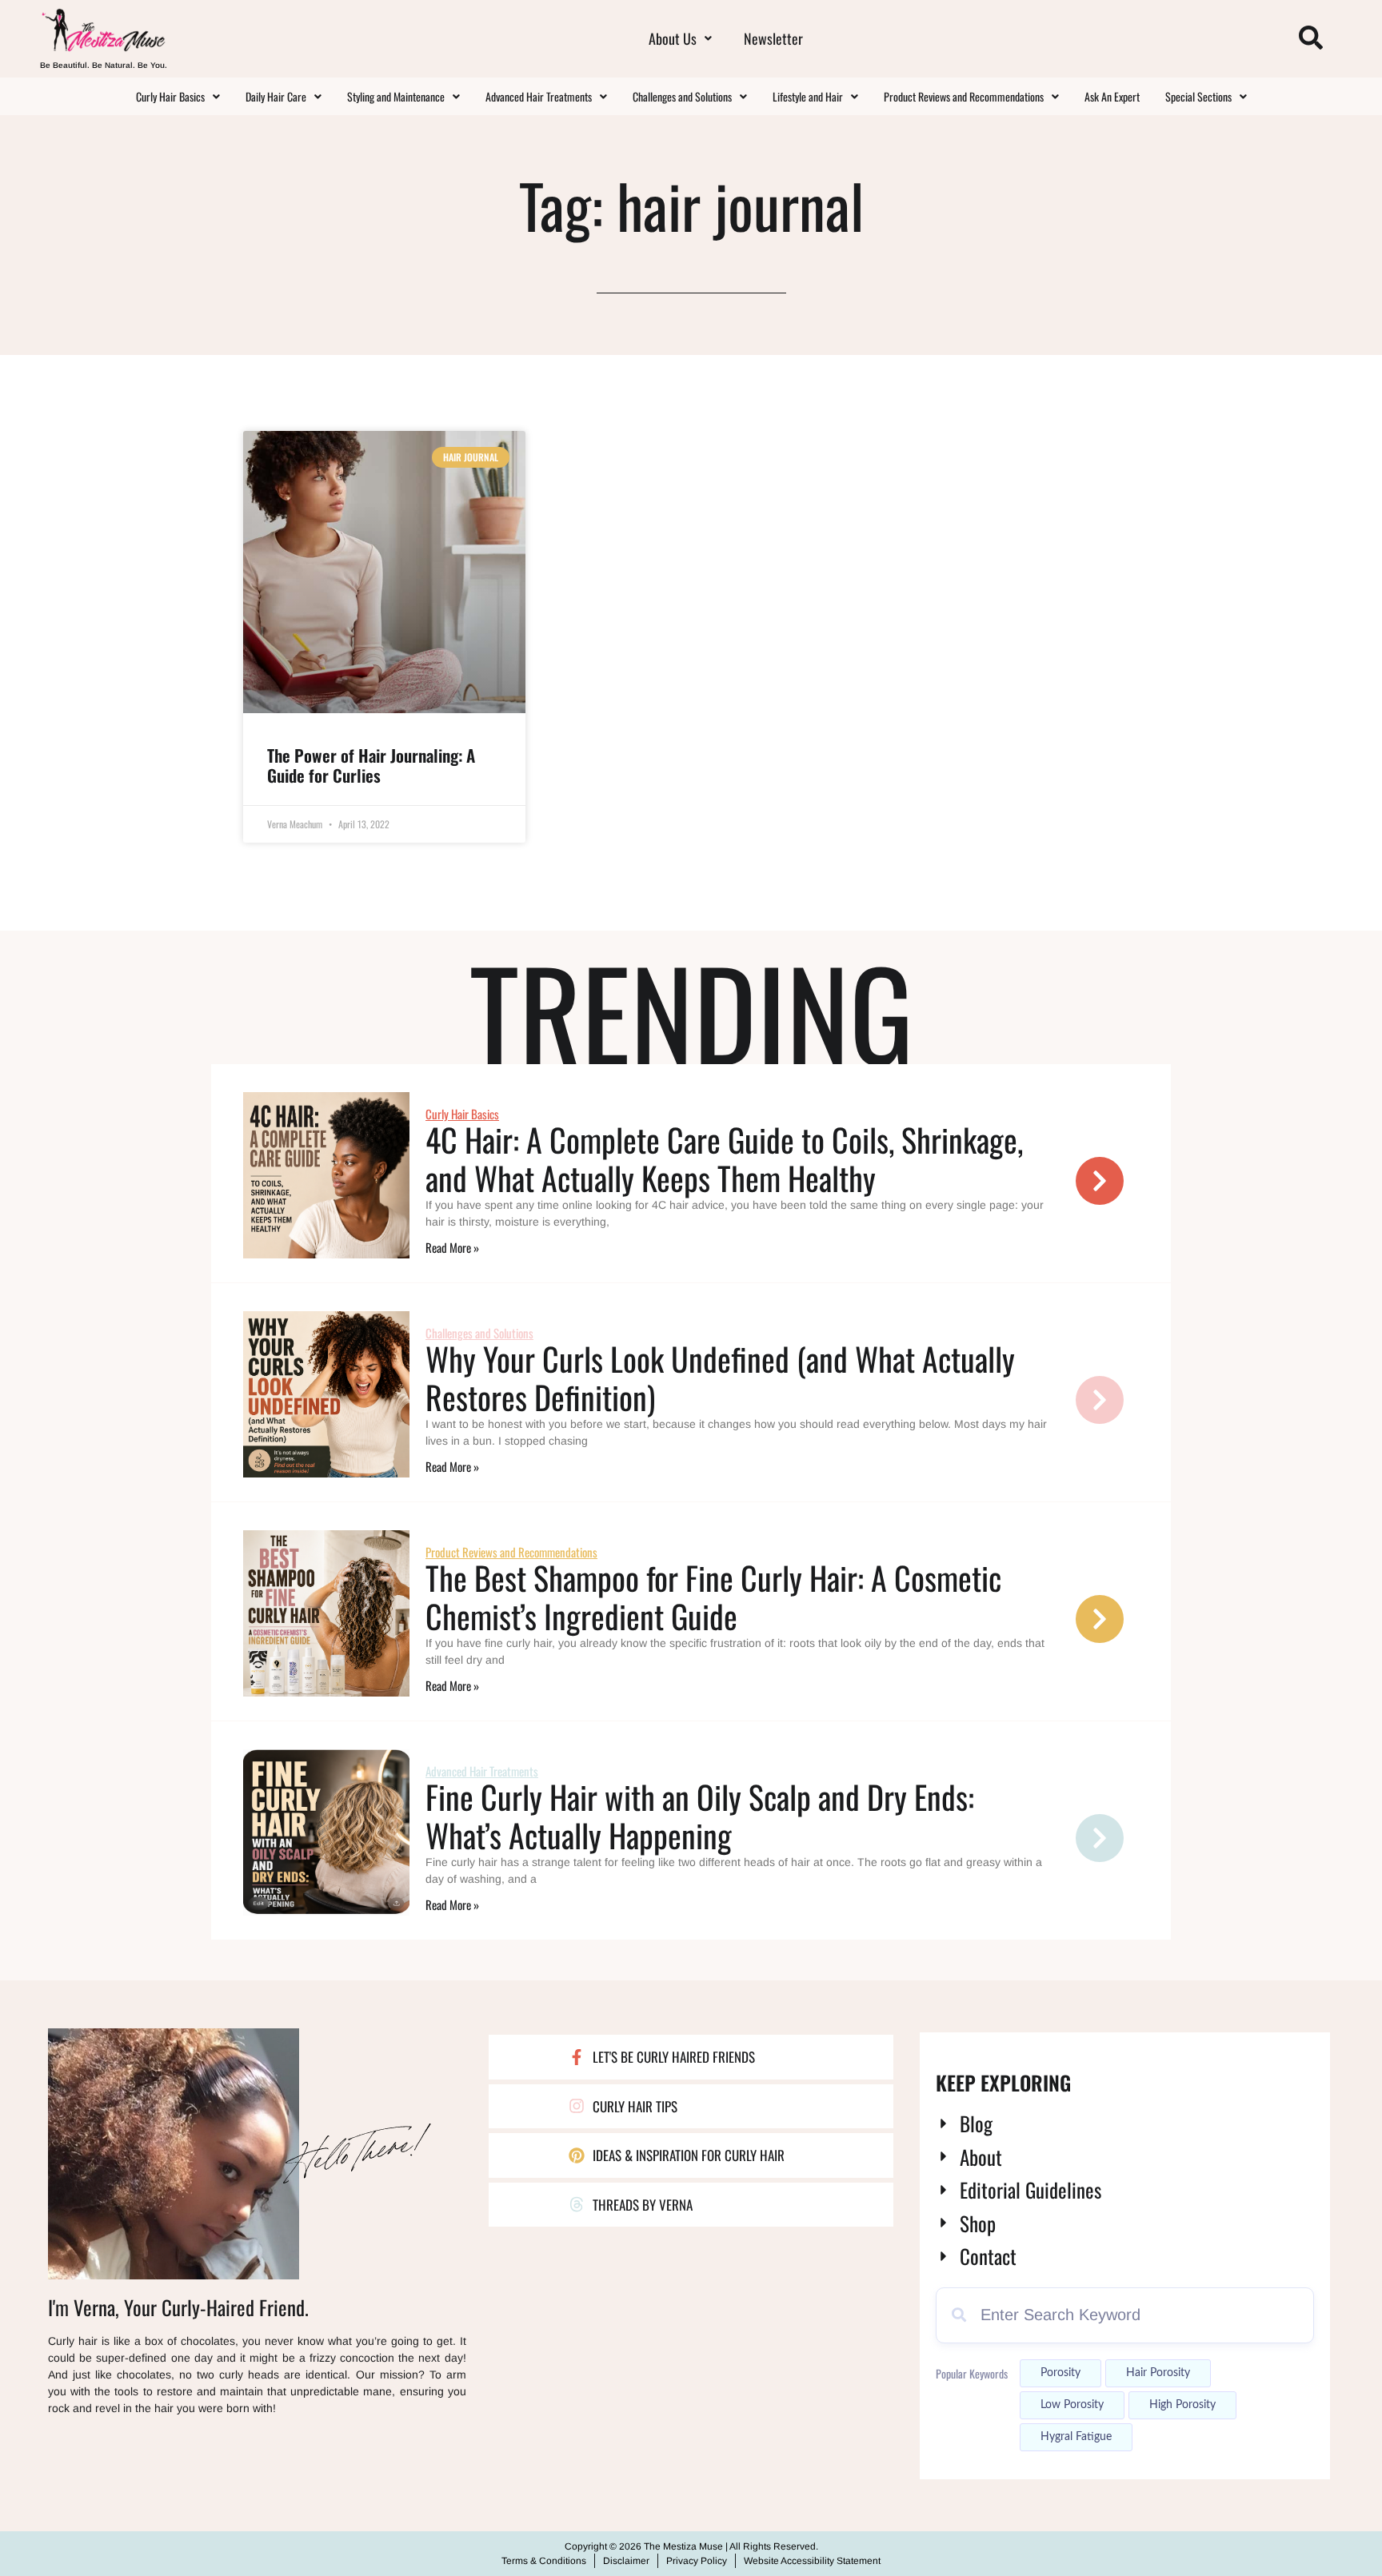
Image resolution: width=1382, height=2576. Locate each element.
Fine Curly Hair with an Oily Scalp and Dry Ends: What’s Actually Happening (700, 1816)
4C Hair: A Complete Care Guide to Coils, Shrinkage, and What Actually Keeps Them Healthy (724, 1158)
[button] (680, 38)
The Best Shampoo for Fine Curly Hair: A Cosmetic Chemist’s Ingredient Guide (713, 1597)
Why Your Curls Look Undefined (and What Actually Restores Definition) (720, 1378)
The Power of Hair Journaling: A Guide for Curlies (371, 765)
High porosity (1182, 2405)
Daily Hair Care (276, 96)
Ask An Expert (1112, 96)
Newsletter (773, 38)
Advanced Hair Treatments (539, 96)
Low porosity (1072, 2405)
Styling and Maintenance (396, 96)
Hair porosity (1158, 2373)
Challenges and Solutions (682, 96)
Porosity (1060, 2373)
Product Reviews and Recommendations (964, 96)
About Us (673, 38)
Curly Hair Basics (170, 96)
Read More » (452, 1247)
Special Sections (1198, 96)
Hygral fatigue (1076, 2437)
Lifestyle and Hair (808, 96)
